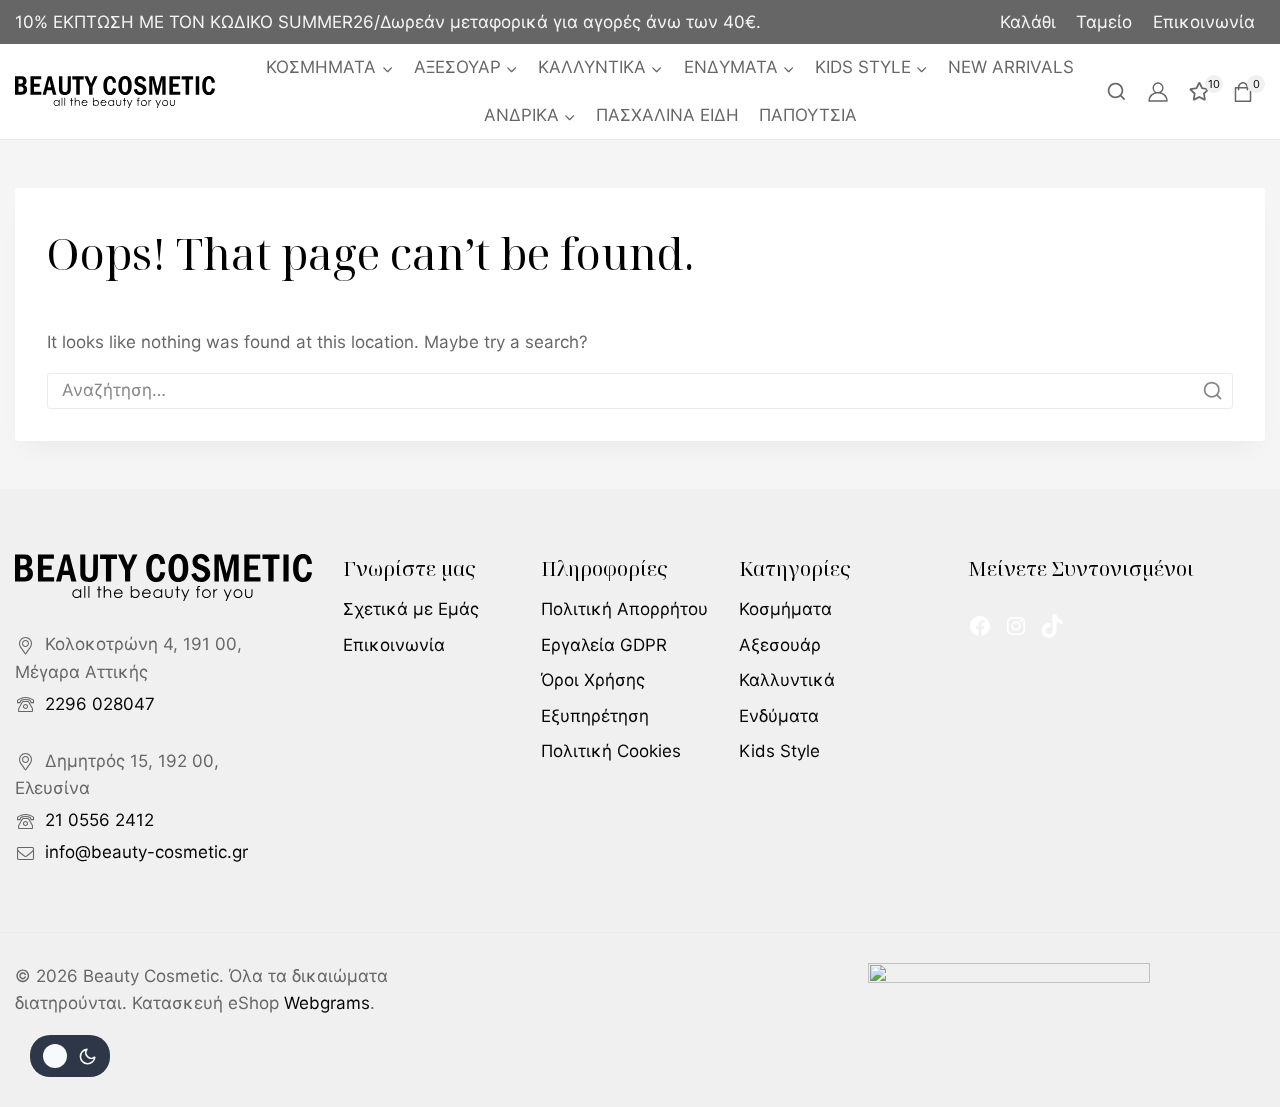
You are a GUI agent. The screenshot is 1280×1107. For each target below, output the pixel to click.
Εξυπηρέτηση (595, 716)
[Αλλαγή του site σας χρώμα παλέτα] (70, 1056)
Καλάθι (1028, 22)
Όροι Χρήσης (593, 680)
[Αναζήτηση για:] (640, 390)
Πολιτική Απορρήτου (624, 609)
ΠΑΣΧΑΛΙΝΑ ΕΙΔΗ (667, 115)
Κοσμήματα (785, 609)
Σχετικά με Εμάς (411, 609)
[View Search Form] (1116, 91)
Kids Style (779, 751)
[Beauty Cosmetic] (115, 92)
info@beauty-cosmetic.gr (146, 852)
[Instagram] (1016, 626)
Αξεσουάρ (780, 645)
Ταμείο (1104, 22)
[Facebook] (980, 626)
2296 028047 (100, 704)
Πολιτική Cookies (611, 751)
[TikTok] (1052, 626)
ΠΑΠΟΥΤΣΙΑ (808, 115)
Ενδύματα (779, 716)
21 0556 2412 (99, 820)
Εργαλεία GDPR (604, 645)
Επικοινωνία (1204, 22)
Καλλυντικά (787, 680)
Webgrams (327, 1003)
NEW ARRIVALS (1011, 67)
